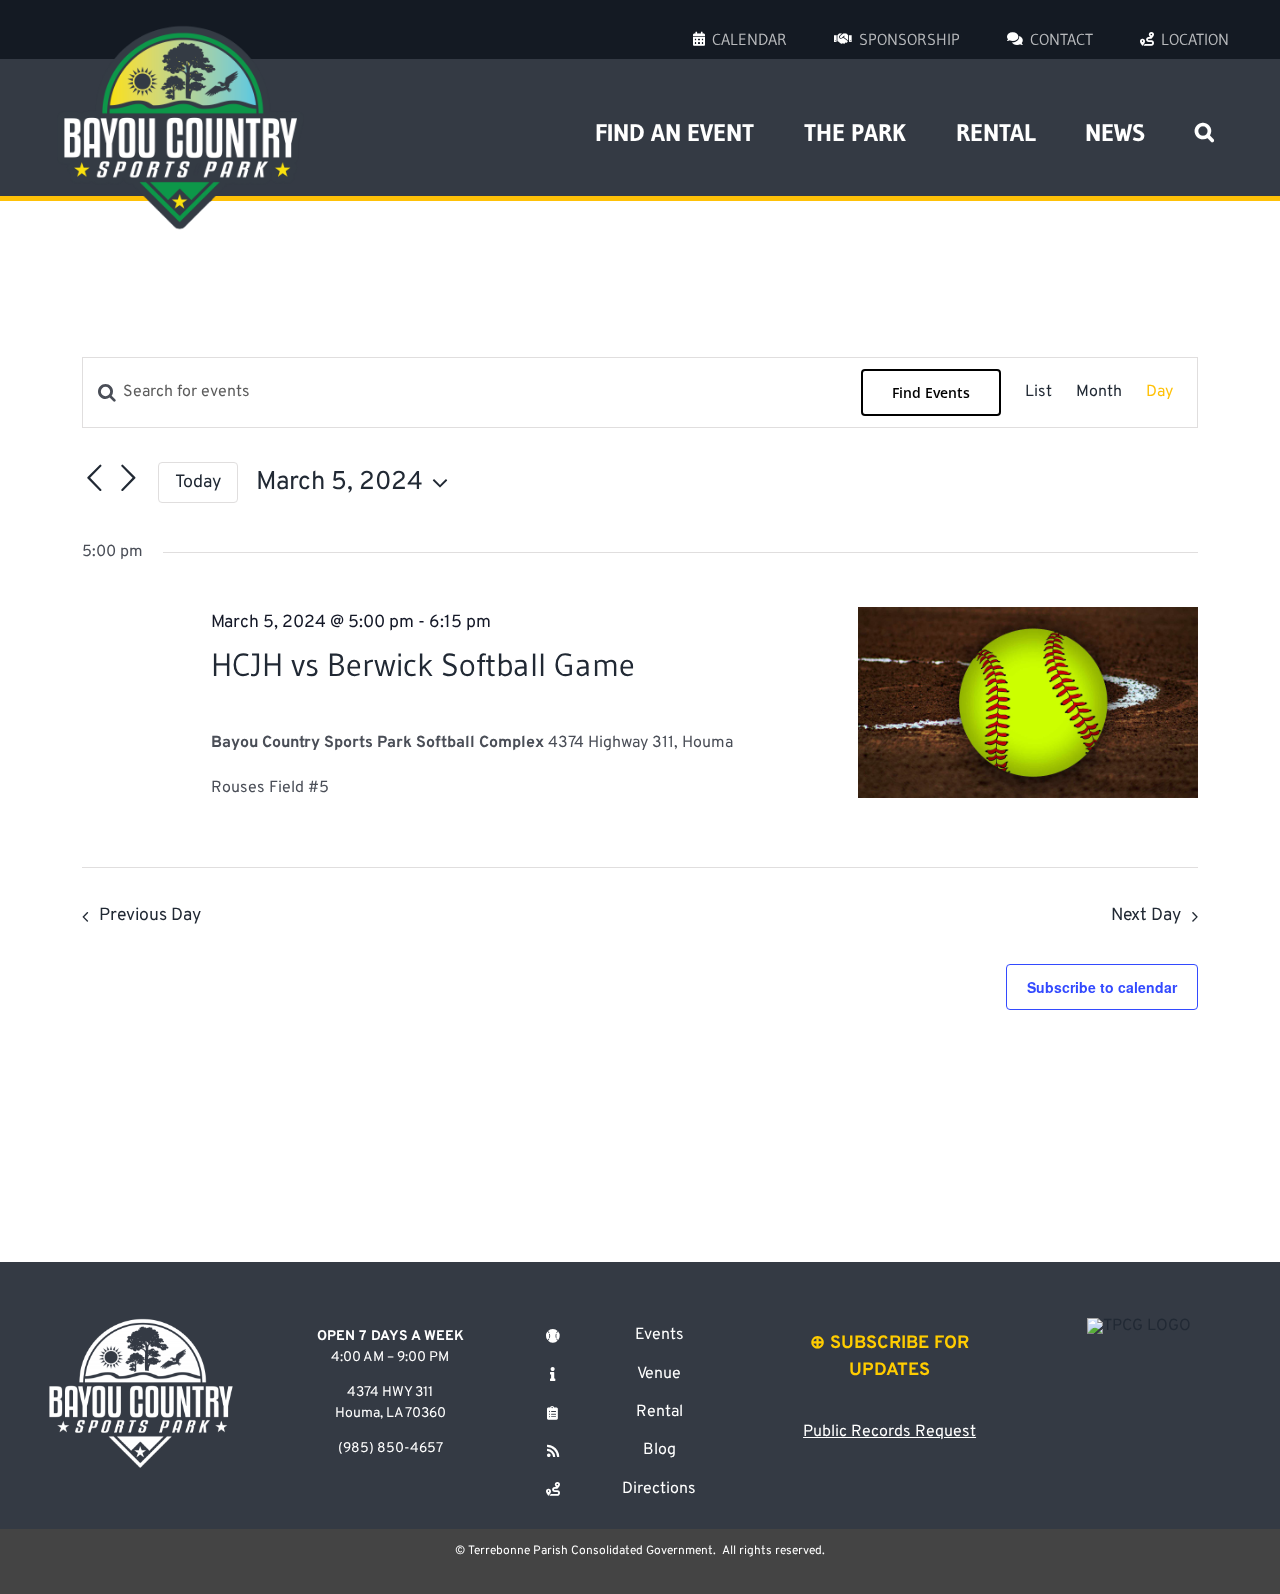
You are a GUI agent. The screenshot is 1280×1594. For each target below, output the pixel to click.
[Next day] (128, 478)
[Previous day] (94, 478)
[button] (1204, 127)
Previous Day (149, 915)
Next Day (1146, 915)
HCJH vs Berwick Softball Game (423, 664)
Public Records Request (889, 1432)
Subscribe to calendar (1102, 987)
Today (198, 482)
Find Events (931, 392)
